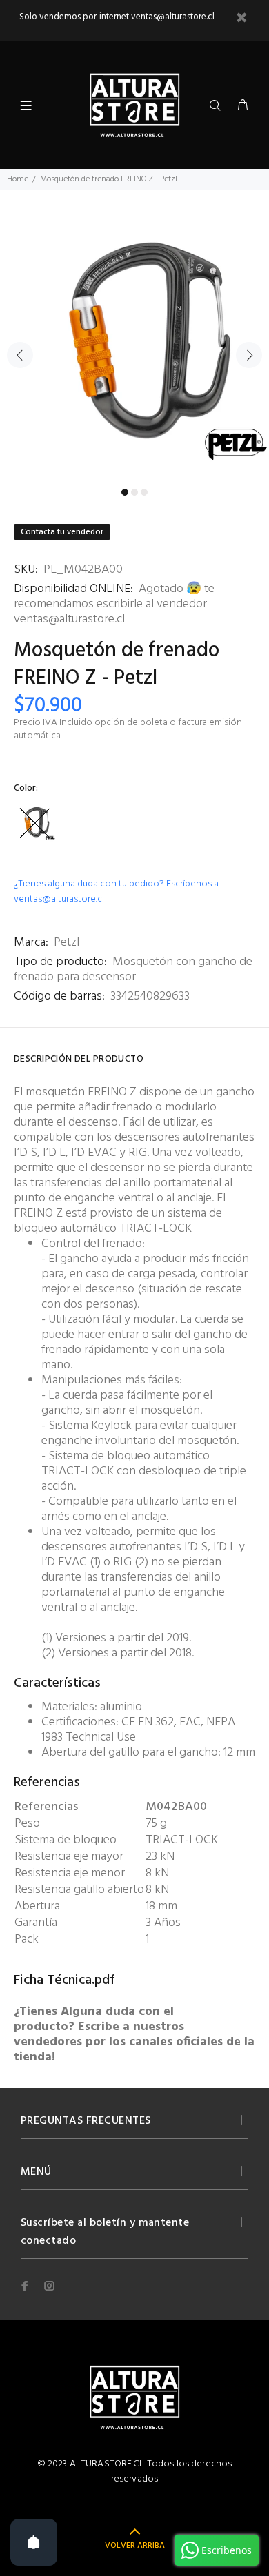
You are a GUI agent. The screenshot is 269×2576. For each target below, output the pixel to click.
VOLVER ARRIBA (135, 2546)
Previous (20, 355)
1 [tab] (125, 492)
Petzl (67, 943)
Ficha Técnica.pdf (64, 1980)
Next (249, 355)
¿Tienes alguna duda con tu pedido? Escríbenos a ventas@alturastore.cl (116, 892)
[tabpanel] (134, 347)
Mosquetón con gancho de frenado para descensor (133, 970)
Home (18, 179)
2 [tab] (134, 492)
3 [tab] (144, 492)
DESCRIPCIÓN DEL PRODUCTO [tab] (79, 1059)
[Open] (34, 2542)
